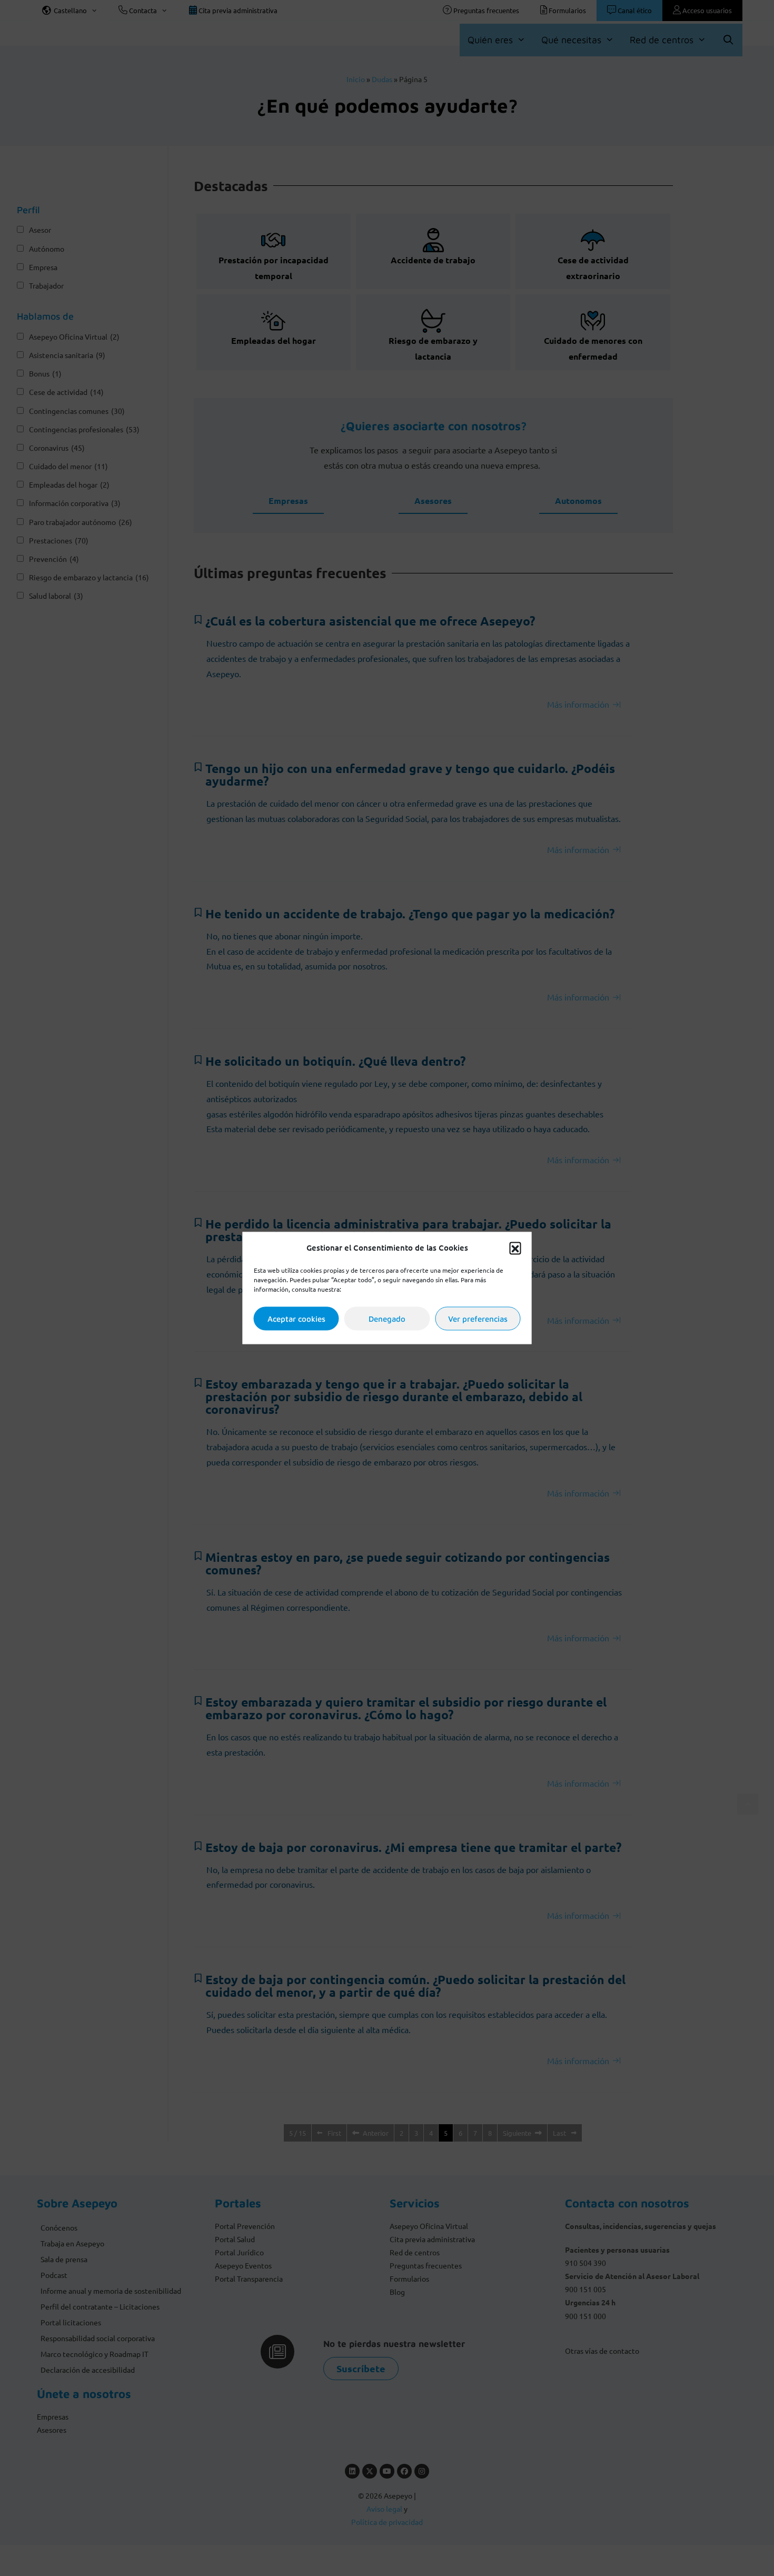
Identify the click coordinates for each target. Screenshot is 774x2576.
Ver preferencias (478, 1318)
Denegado (387, 1318)
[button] (515, 1247)
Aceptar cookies (296, 1318)
